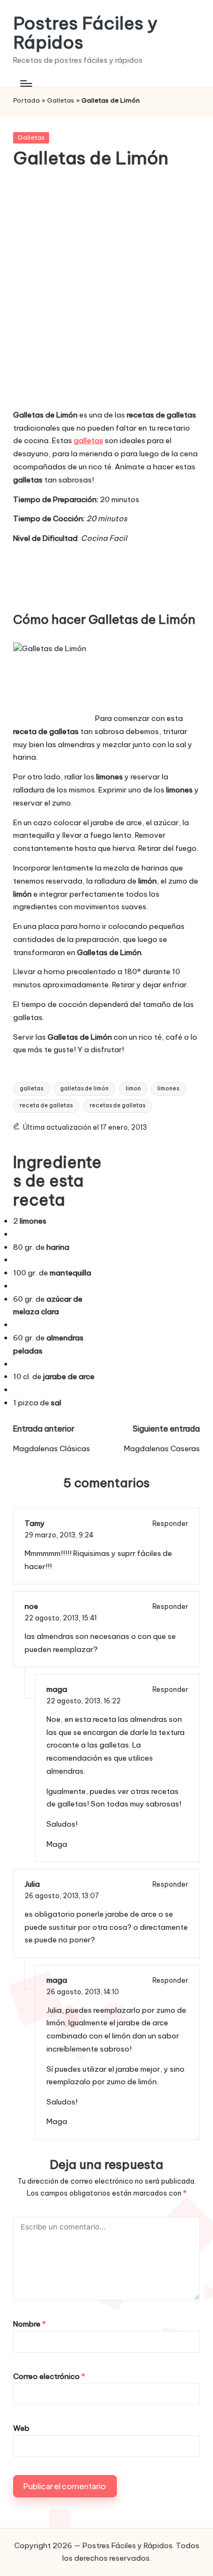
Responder (170, 1523)
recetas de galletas (117, 1105)
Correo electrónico (49, 2376)
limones (168, 1089)
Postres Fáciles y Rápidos (85, 33)
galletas (31, 1089)
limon (133, 1089)
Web (21, 2428)
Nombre (29, 2324)
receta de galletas (46, 1105)
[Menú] (26, 83)
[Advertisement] (106, 296)
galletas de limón (84, 1089)
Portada (26, 100)
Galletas (61, 100)
